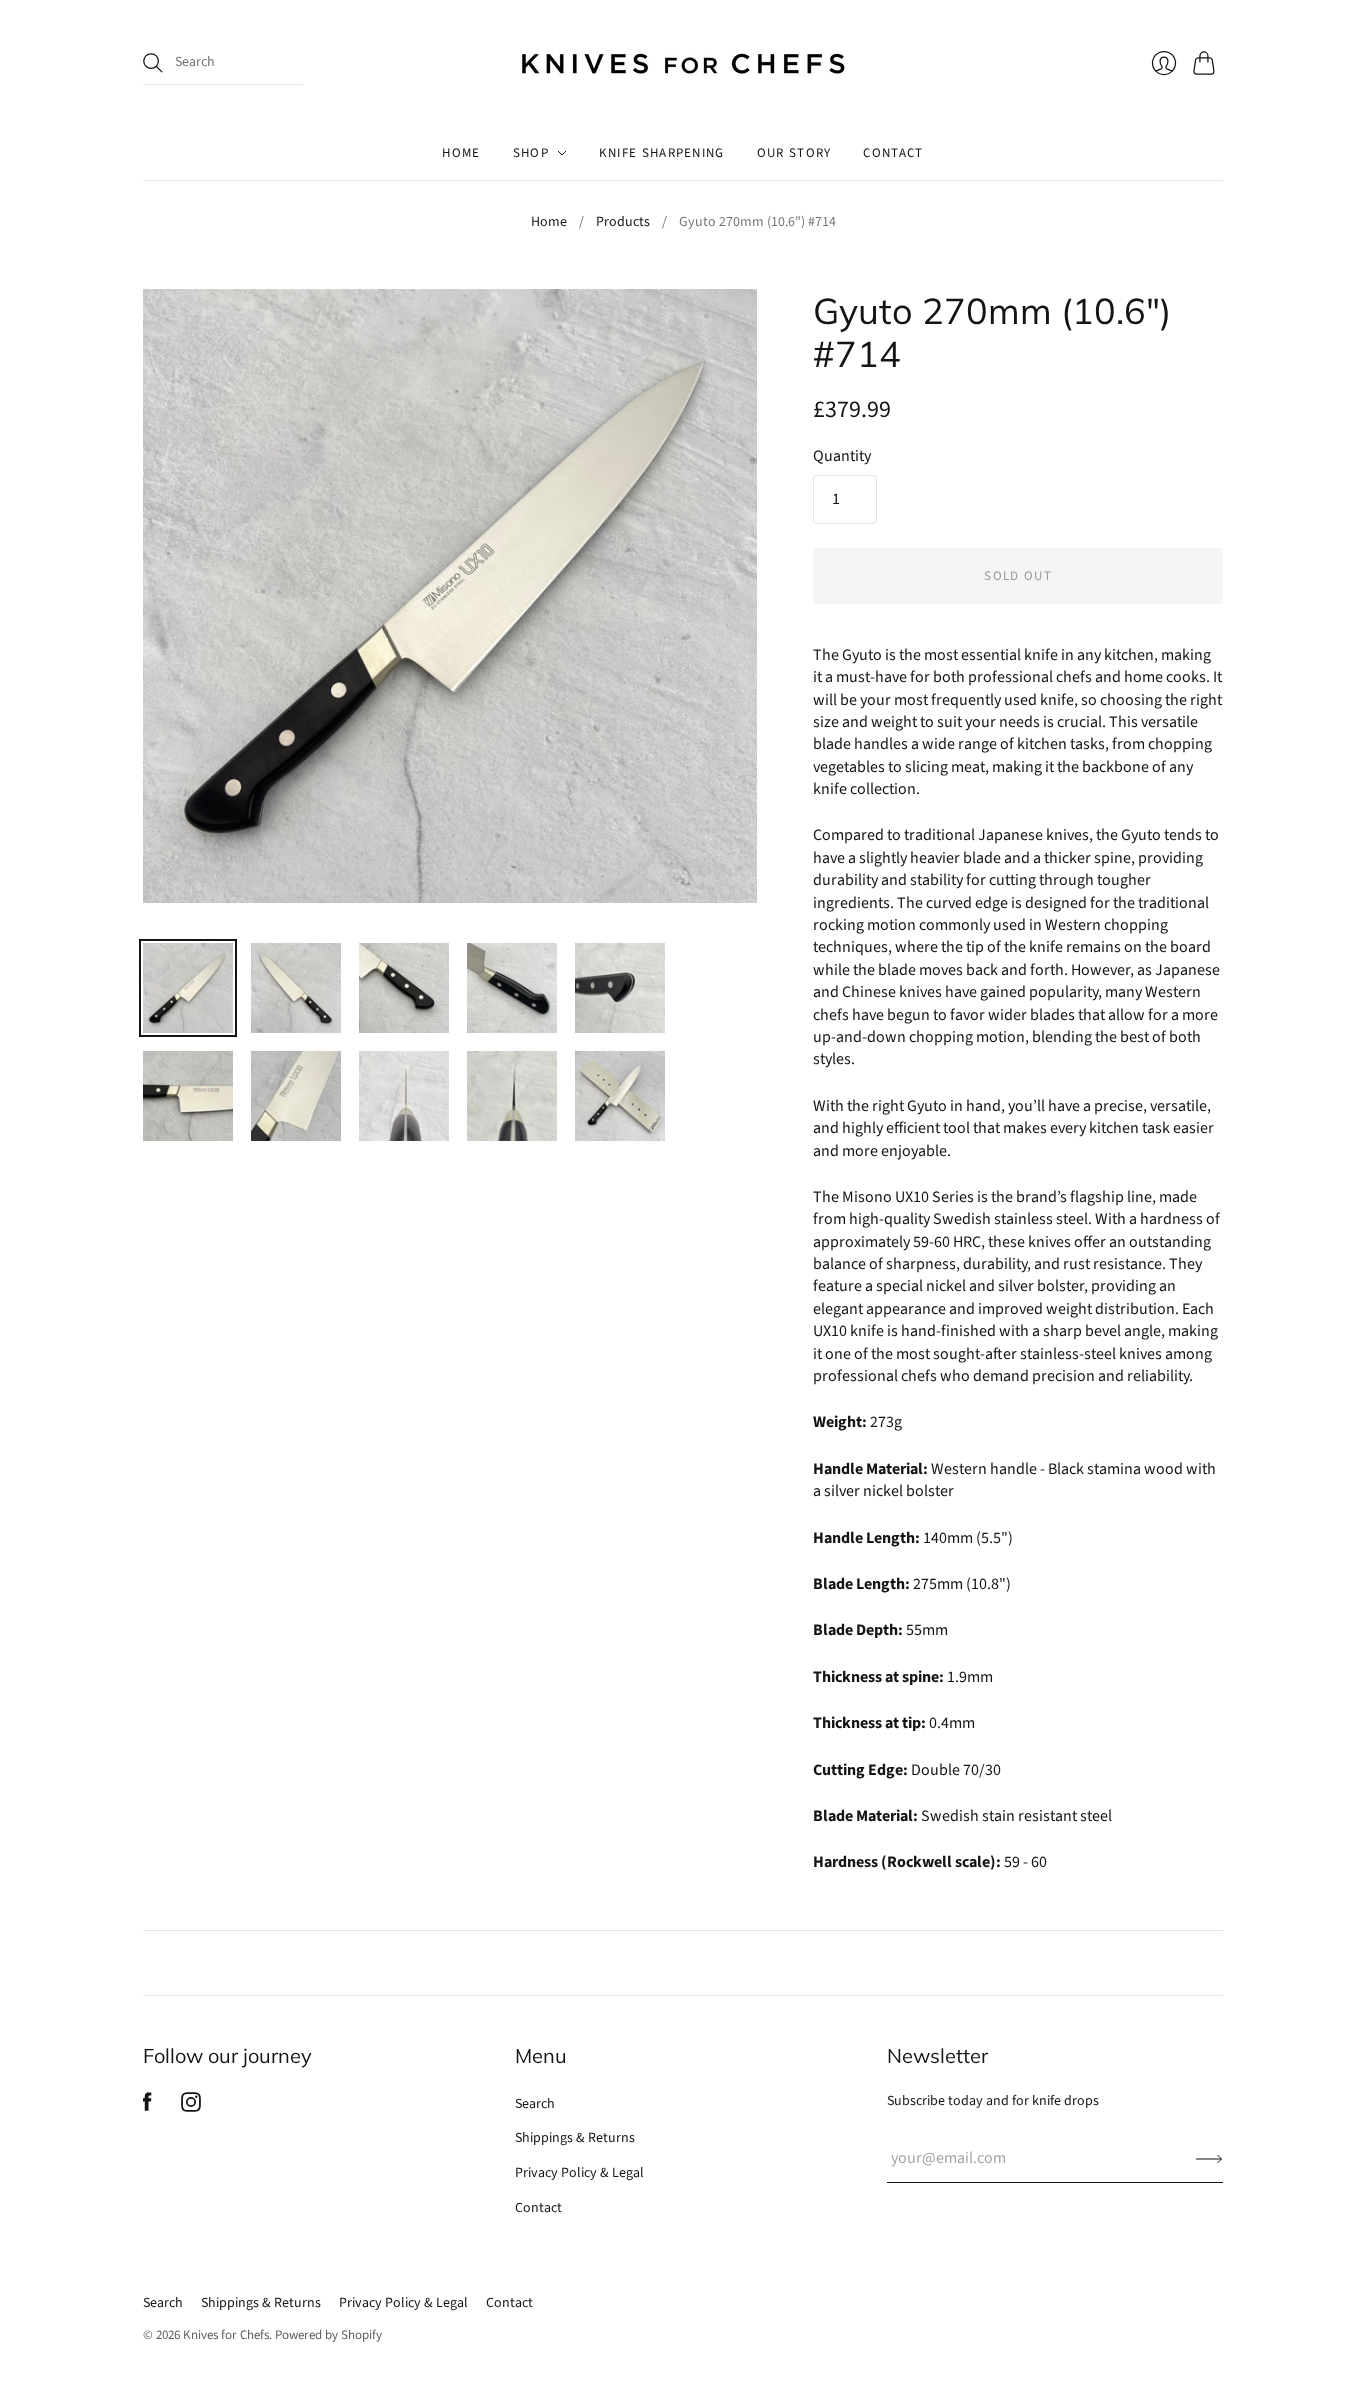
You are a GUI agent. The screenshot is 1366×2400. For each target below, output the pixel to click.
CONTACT (893, 153)
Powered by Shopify (328, 2335)
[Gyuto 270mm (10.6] (188, 988)
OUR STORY (794, 153)
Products (623, 222)
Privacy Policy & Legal (579, 2173)
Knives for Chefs (226, 2335)
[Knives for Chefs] (683, 63)
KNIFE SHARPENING (662, 153)
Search (535, 2104)
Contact (538, 2208)
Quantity (842, 456)
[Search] (153, 63)
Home (549, 222)
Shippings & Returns (575, 2138)
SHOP (531, 153)
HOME (461, 153)
